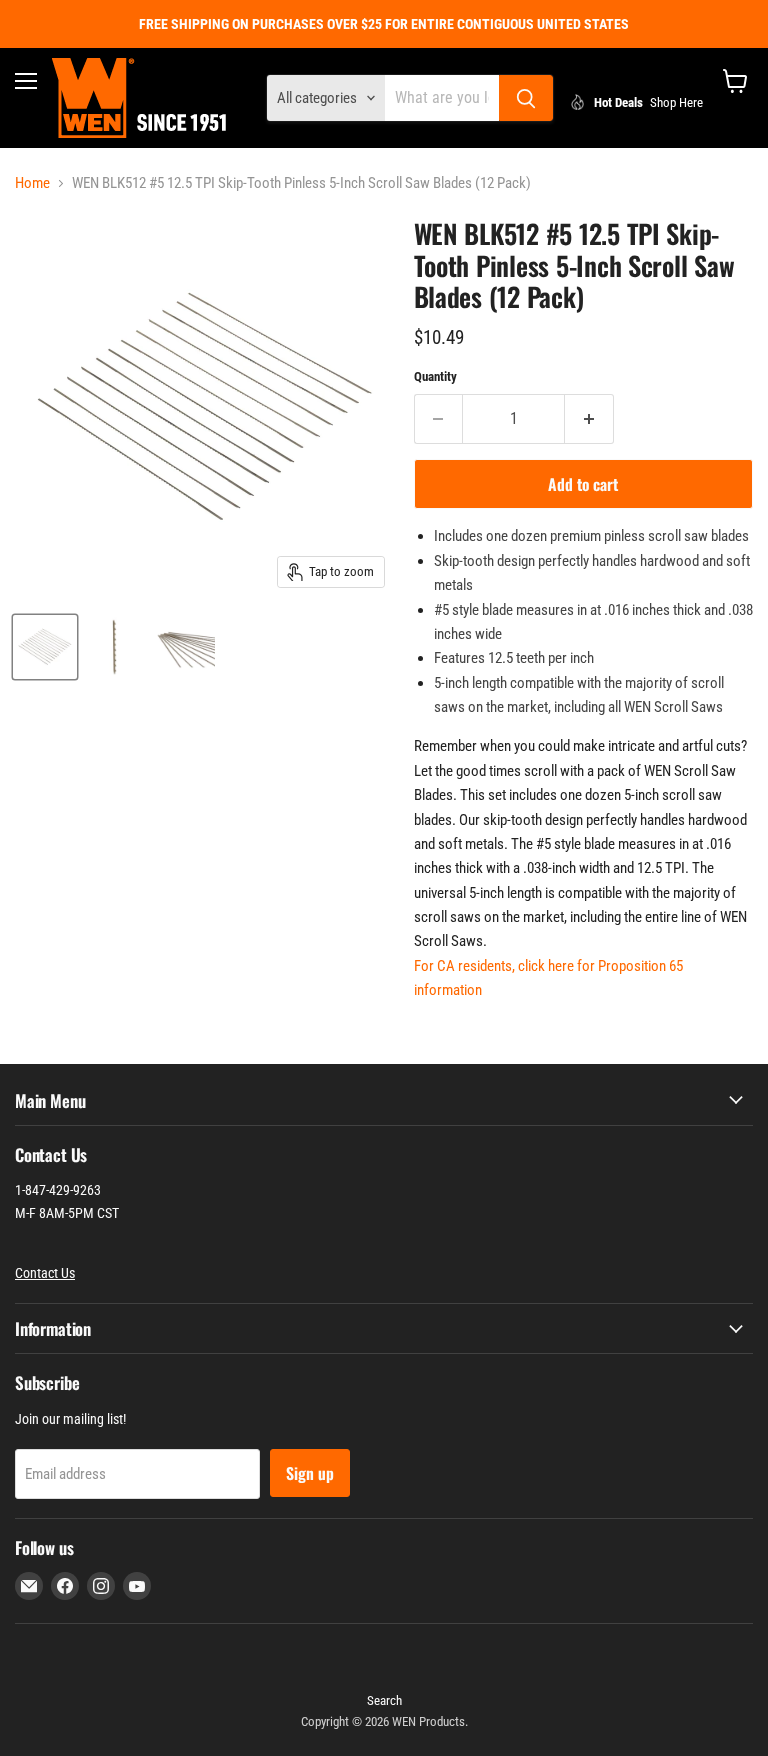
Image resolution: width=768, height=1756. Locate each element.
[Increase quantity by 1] (589, 419)
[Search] (526, 98)
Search (384, 1700)
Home (32, 183)
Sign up (310, 1473)
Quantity (435, 376)
